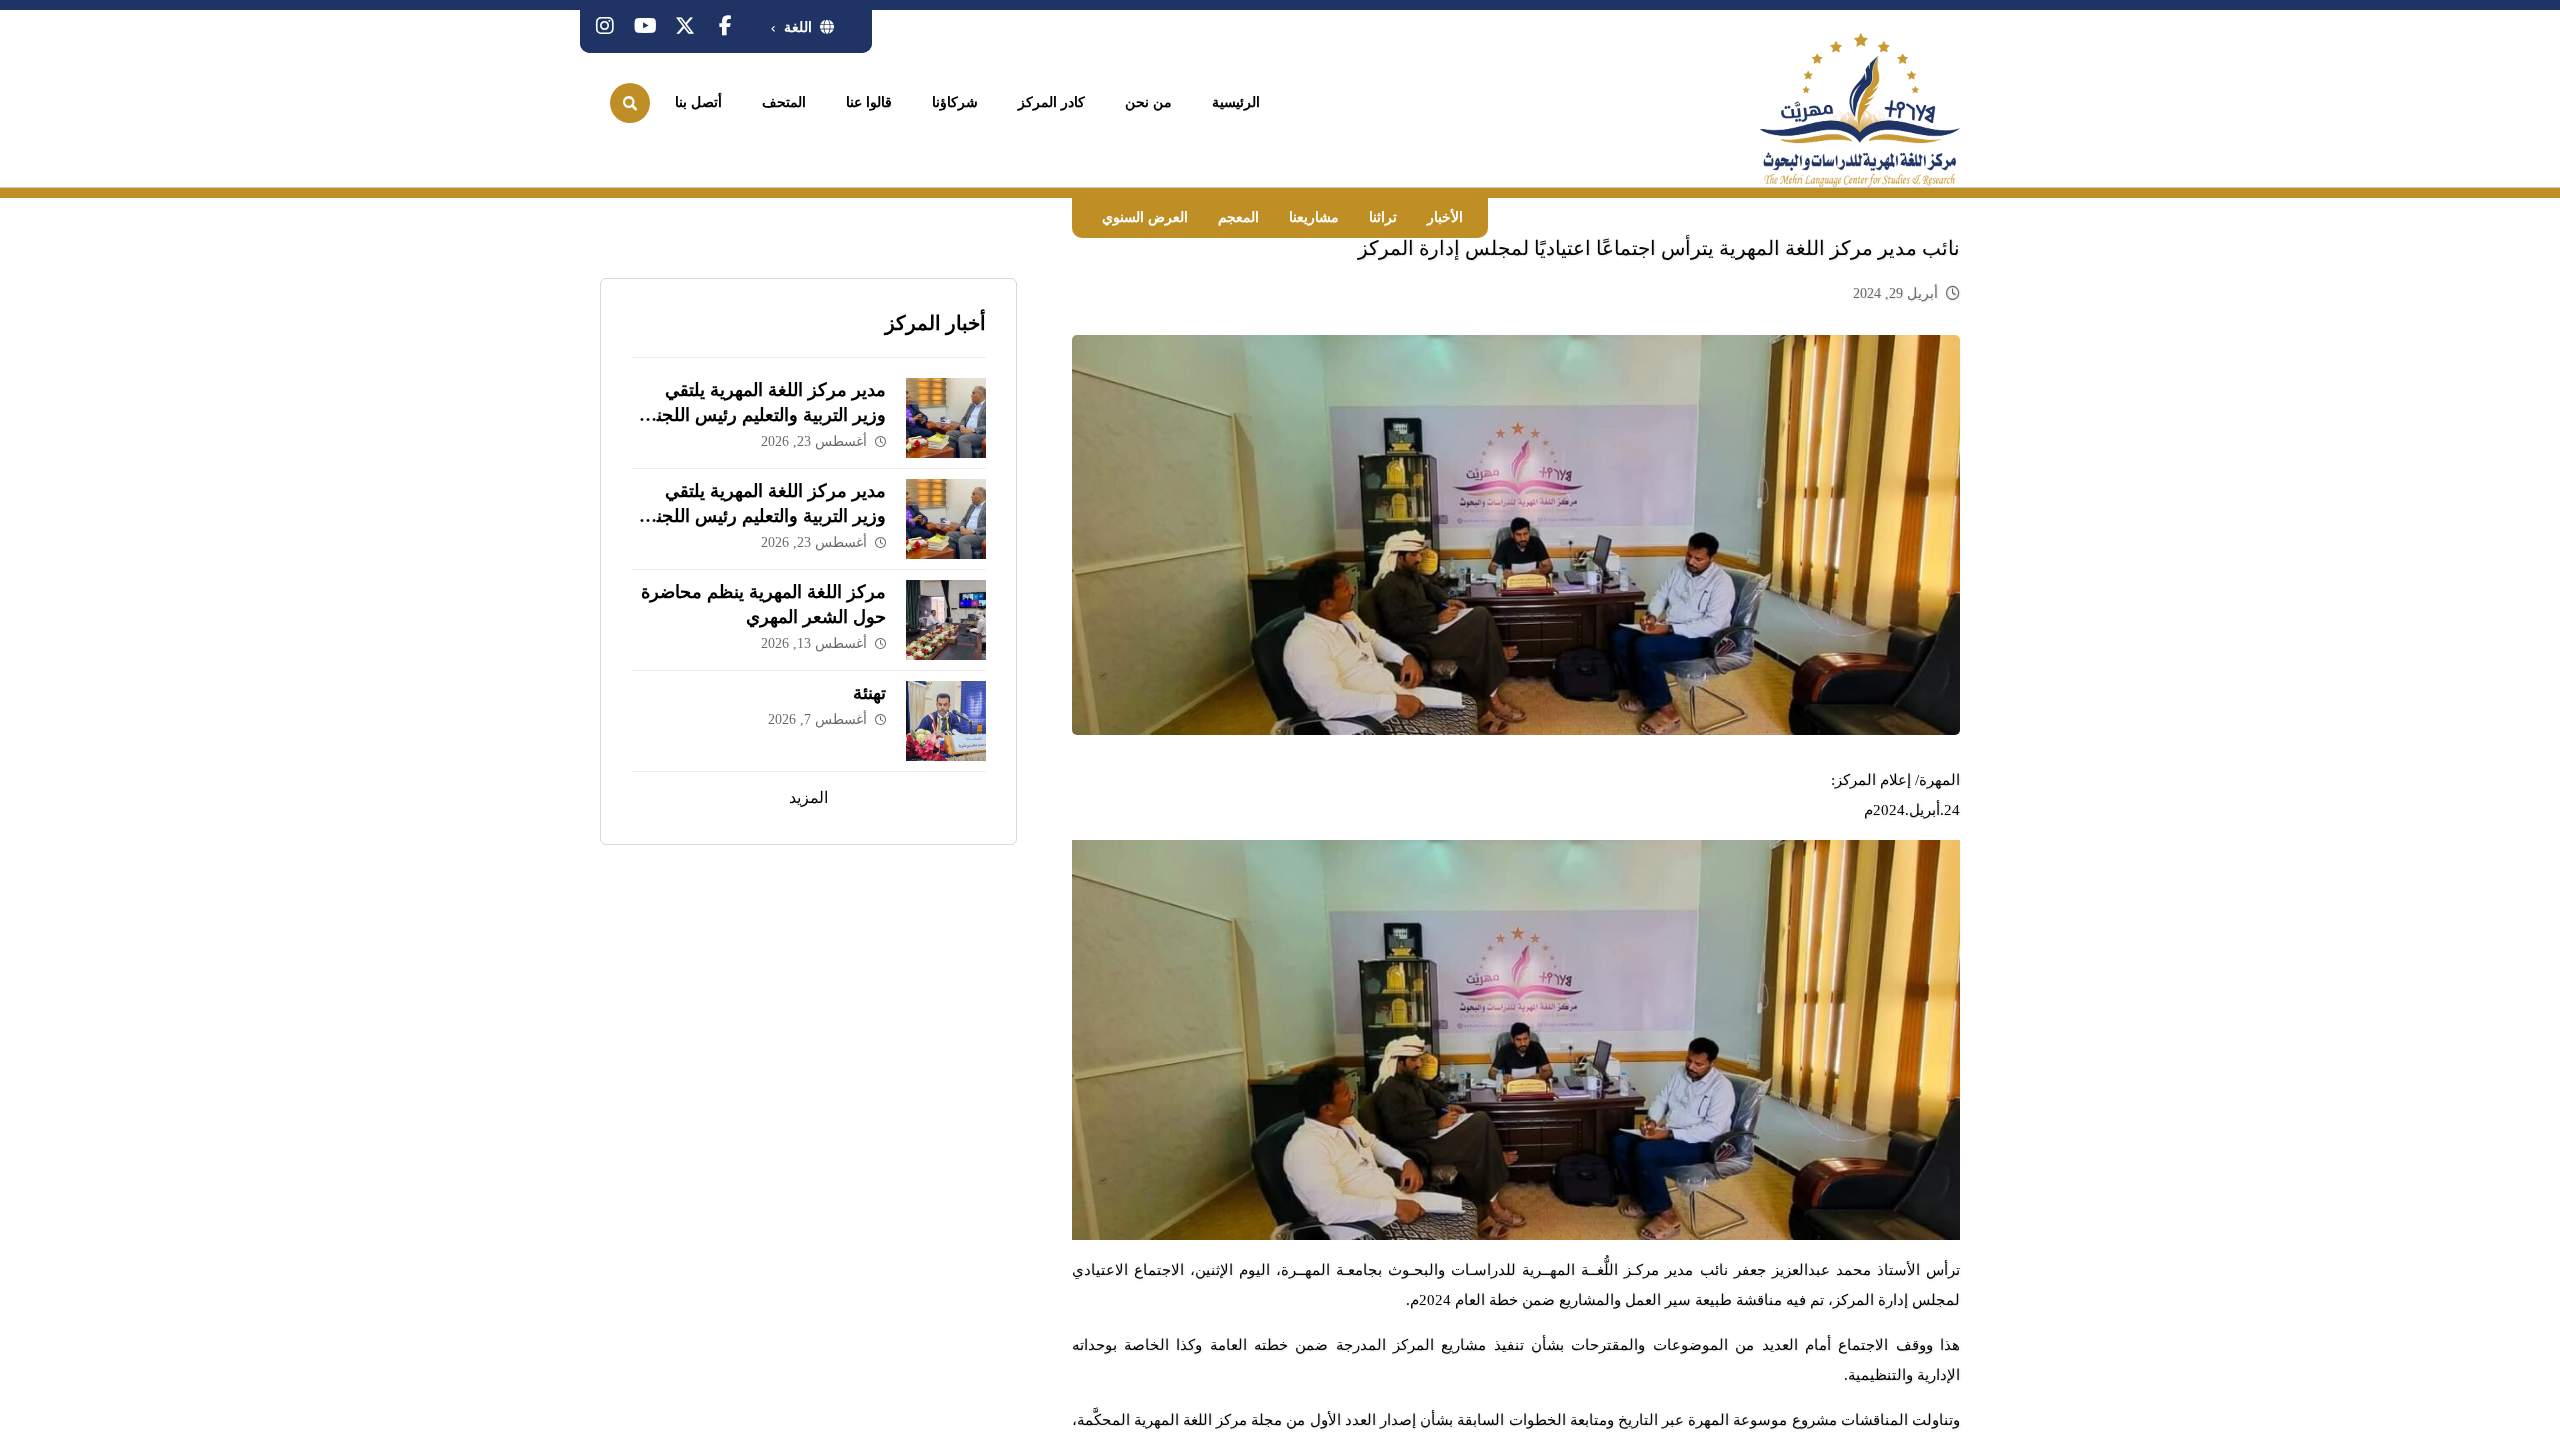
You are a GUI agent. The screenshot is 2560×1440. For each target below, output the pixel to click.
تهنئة (869, 693)
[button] (725, 26)
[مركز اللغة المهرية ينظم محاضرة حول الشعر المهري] (946, 620)
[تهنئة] (946, 721)
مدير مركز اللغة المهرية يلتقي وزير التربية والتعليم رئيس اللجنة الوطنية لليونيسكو (766, 415)
